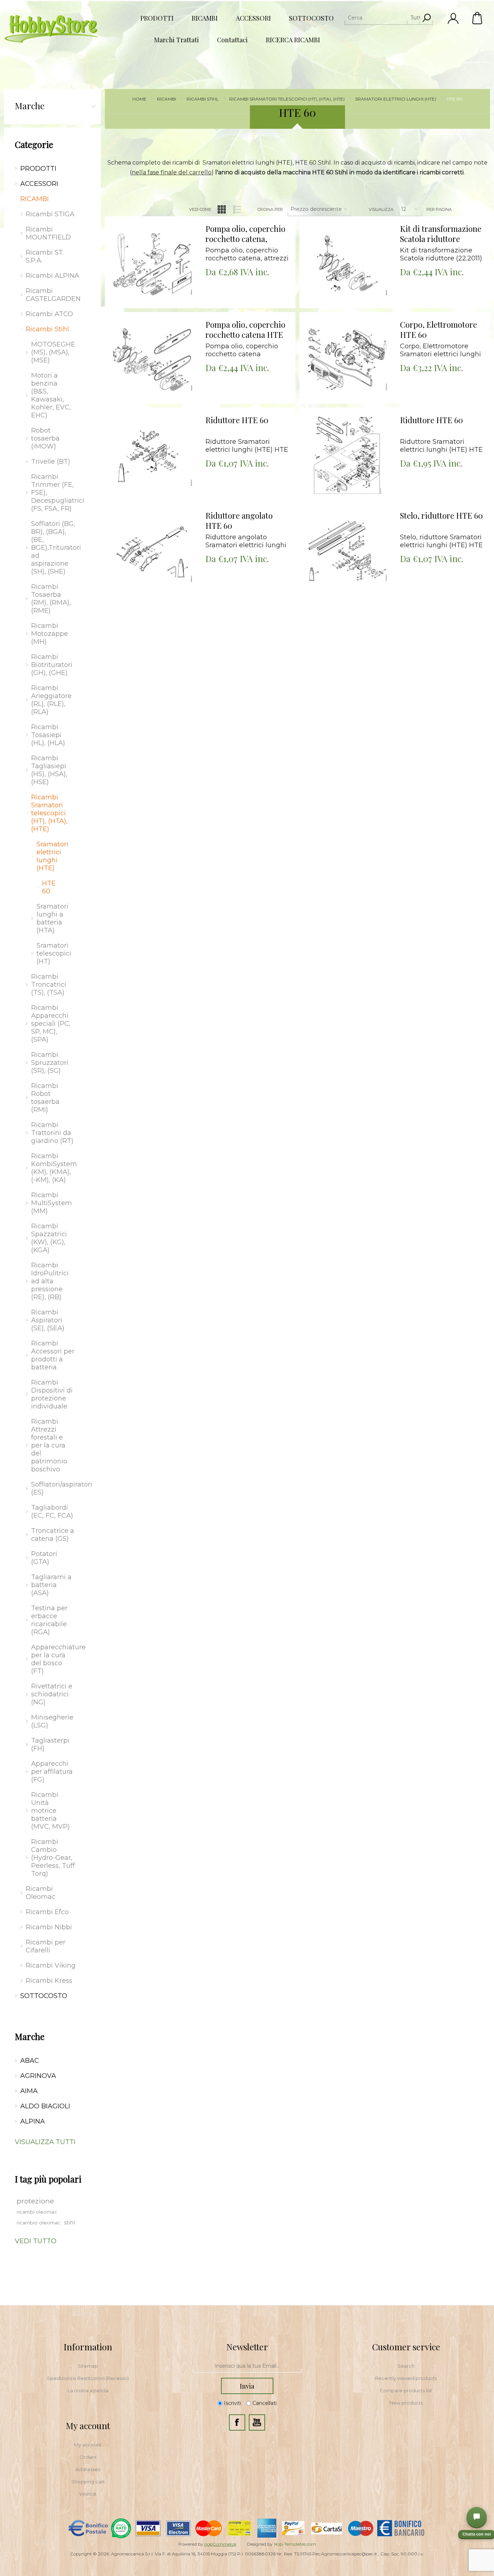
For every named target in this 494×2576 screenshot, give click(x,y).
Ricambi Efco (47, 1912)
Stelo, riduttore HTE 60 (441, 516)
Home (139, 99)
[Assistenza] (477, 2517)
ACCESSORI (39, 184)
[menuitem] (88, 2366)
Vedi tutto (36, 2241)
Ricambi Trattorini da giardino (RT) (52, 1133)
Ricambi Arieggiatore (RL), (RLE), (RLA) (51, 700)
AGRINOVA (38, 2076)
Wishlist (88, 2494)
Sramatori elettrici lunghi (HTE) (52, 856)
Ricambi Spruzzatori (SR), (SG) (50, 1063)
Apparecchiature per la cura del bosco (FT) (55, 1659)
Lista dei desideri (157, 236)
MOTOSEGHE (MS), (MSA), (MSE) (53, 352)
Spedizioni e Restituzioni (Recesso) (88, 2378)
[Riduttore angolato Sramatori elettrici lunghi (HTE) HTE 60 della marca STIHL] (153, 551)
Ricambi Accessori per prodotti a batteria (53, 1355)
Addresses (88, 2469)
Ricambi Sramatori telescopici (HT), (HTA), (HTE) (49, 813)
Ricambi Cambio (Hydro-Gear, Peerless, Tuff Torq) (53, 1858)
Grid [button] (222, 209)
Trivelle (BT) (51, 462)
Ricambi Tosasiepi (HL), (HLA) (48, 735)
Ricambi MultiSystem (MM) (52, 1203)
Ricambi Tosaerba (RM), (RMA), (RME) (51, 599)
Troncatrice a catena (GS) (53, 1535)
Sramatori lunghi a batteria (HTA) (52, 918)
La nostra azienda (88, 2390)
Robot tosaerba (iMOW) (45, 438)
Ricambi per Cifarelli (46, 1946)
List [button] (237, 209)
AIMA (29, 2091)
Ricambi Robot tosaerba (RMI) (45, 1098)
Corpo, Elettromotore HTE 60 (438, 330)
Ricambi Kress (49, 1981)
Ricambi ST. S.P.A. (45, 256)
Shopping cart (88, 2482)
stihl (69, 2223)
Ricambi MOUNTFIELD (48, 233)
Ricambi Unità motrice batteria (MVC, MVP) (50, 1811)
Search (406, 2366)
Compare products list (406, 2390)
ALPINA (33, 2121)
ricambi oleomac (37, 2212)
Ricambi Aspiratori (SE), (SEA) (48, 1320)
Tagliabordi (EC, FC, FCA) (52, 1512)
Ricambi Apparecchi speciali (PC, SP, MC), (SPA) (51, 1024)
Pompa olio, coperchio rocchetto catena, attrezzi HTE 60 (245, 234)
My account (88, 2445)
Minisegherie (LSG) (52, 1721)
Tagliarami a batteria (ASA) (51, 1585)
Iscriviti (233, 2403)
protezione (35, 2201)
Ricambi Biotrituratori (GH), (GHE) (52, 665)
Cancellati (265, 2403)
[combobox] (382, 18)
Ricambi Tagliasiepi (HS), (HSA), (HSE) (49, 770)
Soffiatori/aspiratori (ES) (55, 1488)
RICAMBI (35, 199)
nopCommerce (220, 2544)
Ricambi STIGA (50, 214)
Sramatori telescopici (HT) (54, 953)
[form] (247, 2366)
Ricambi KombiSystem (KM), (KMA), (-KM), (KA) (54, 1168)
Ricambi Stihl (47, 329)
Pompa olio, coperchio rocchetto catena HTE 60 (245, 330)
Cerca (426, 18)
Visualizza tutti (45, 2142)
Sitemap (88, 2366)
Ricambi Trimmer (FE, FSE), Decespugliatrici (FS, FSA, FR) (55, 493)
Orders (88, 2457)
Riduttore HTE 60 (237, 420)
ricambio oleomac (39, 2223)
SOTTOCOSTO (44, 1996)
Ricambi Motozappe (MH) (50, 634)
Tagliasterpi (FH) (50, 1744)
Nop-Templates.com (295, 2544)
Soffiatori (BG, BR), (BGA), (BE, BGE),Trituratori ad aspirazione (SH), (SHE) (55, 548)
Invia (247, 2386)
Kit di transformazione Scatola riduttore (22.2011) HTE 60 (441, 234)
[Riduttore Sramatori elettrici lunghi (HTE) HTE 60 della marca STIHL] (153, 455)
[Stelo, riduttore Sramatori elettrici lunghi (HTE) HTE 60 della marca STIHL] (347, 551)
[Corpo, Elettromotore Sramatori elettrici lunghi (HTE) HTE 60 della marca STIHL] (347, 360)
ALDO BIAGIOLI (45, 2106)
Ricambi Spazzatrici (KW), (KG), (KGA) (49, 1238)
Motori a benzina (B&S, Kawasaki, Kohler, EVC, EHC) (51, 395)
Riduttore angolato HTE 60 (239, 521)
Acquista (143, 218)
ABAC (30, 2061)
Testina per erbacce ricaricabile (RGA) (49, 1620)
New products (406, 2403)
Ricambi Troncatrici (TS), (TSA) (49, 985)
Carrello (478, 18)
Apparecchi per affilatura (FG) (52, 1772)
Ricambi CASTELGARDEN (53, 295)
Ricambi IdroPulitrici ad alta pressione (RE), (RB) (50, 1281)
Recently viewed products (406, 2378)
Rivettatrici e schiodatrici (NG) (52, 1694)
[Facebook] (237, 2422)
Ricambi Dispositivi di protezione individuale (52, 1394)
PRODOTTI (38, 169)
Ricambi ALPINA (52, 276)
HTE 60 (49, 887)
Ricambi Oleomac (41, 1893)
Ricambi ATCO (49, 314)
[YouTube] (257, 2422)
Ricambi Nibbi (49, 1927)
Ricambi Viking (51, 1965)
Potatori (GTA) (44, 1558)
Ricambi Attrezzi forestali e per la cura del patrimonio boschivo (49, 1445)
